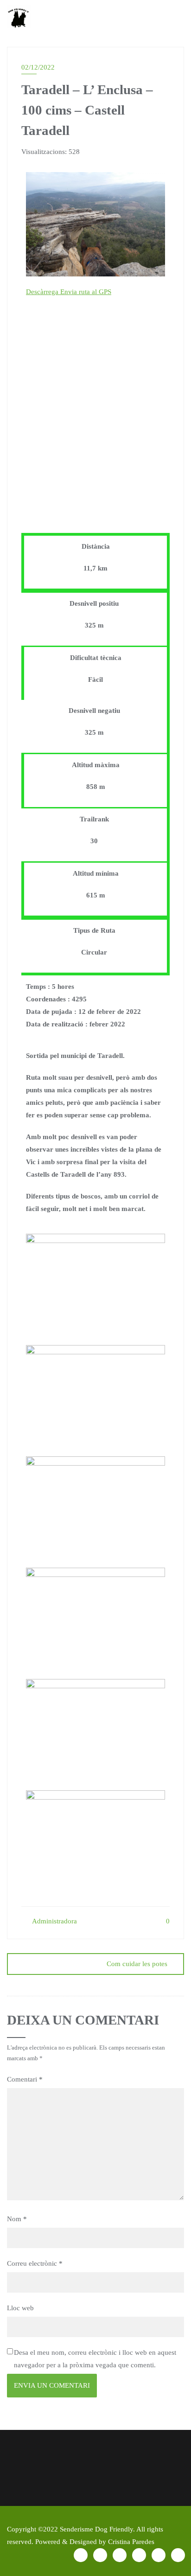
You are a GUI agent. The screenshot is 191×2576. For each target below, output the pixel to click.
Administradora (54, 1921)
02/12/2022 (38, 67)
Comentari (25, 2079)
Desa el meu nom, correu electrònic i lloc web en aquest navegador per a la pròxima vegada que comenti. (95, 2359)
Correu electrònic (35, 2263)
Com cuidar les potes (137, 1964)
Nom (17, 2219)
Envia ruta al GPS (86, 292)
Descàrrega (43, 292)
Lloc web (20, 2308)
